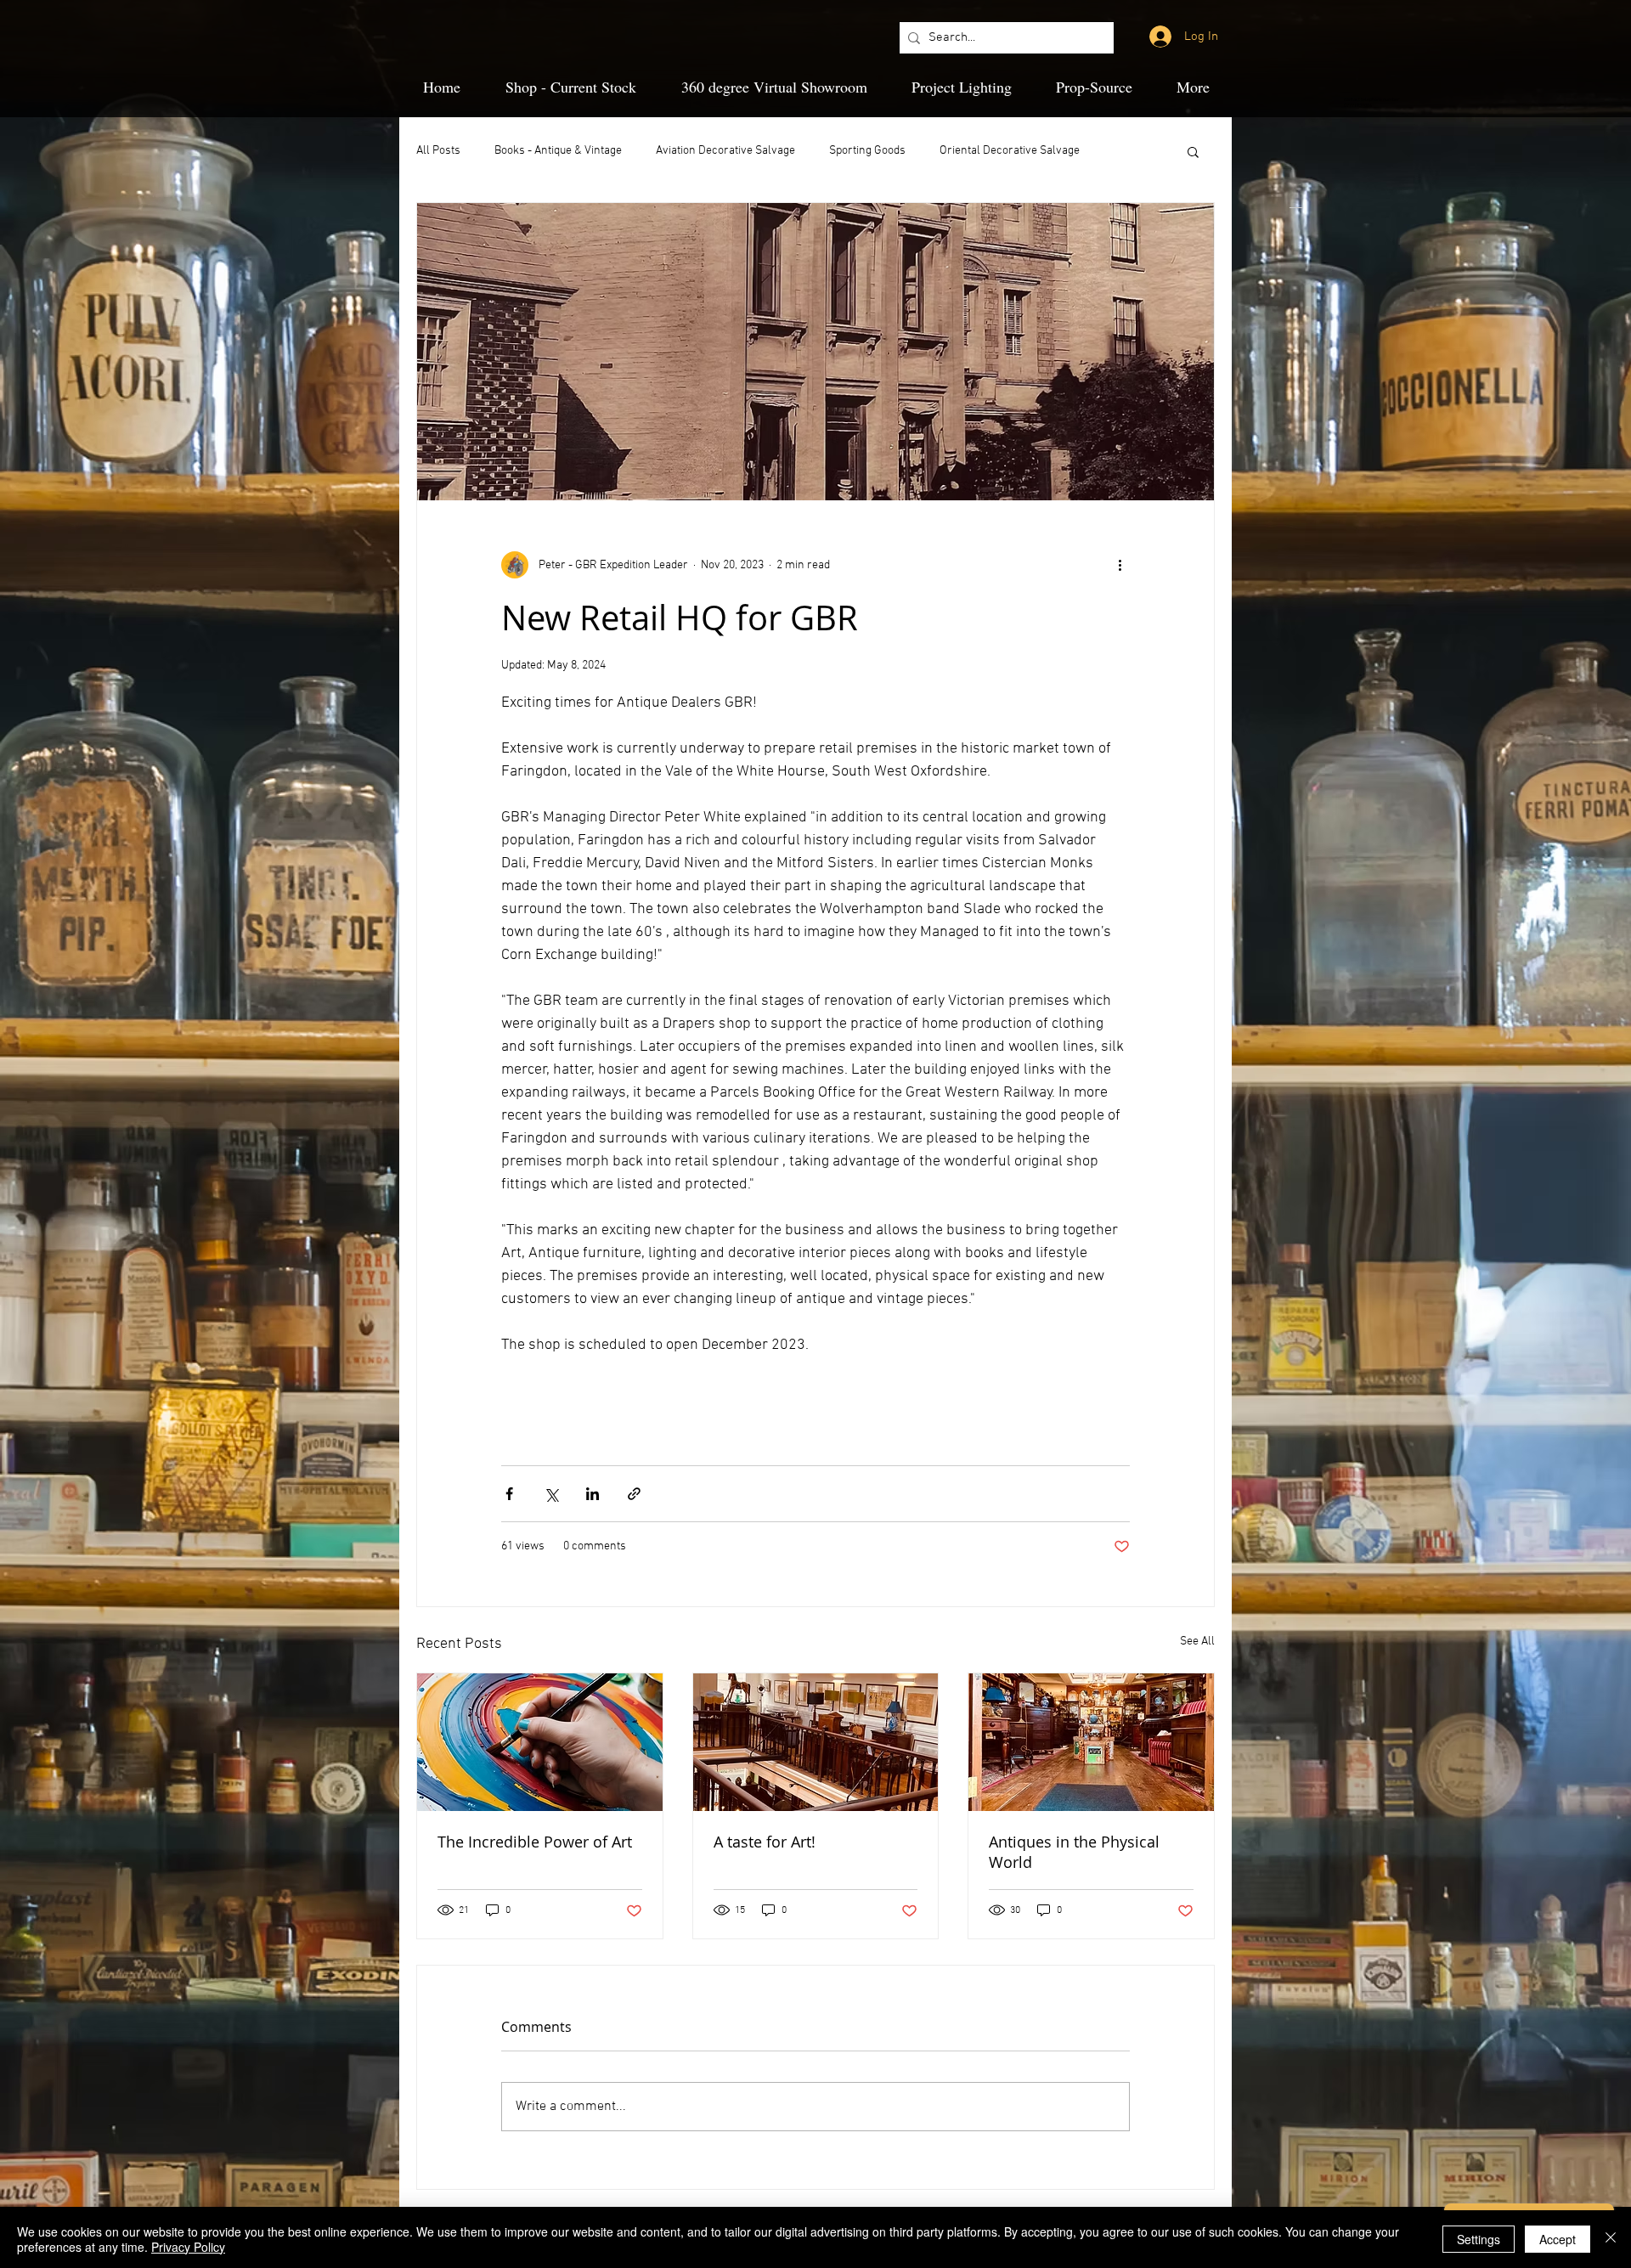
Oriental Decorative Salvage (1010, 151)
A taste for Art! (765, 1842)
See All (1197, 1642)
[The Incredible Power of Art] (540, 1742)
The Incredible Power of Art (535, 1842)
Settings (1479, 2239)
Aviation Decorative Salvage (725, 151)
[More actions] (1120, 565)
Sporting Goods (867, 151)
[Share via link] (634, 1494)
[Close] (1611, 2239)
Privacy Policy (188, 2247)
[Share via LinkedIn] (593, 1494)
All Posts (438, 151)
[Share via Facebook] (509, 1494)
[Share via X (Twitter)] (551, 1494)
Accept (1558, 2239)
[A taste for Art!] (816, 1742)
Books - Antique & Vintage (558, 151)
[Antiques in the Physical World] (1091, 1742)
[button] (1193, 151)
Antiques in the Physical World (1074, 1852)
